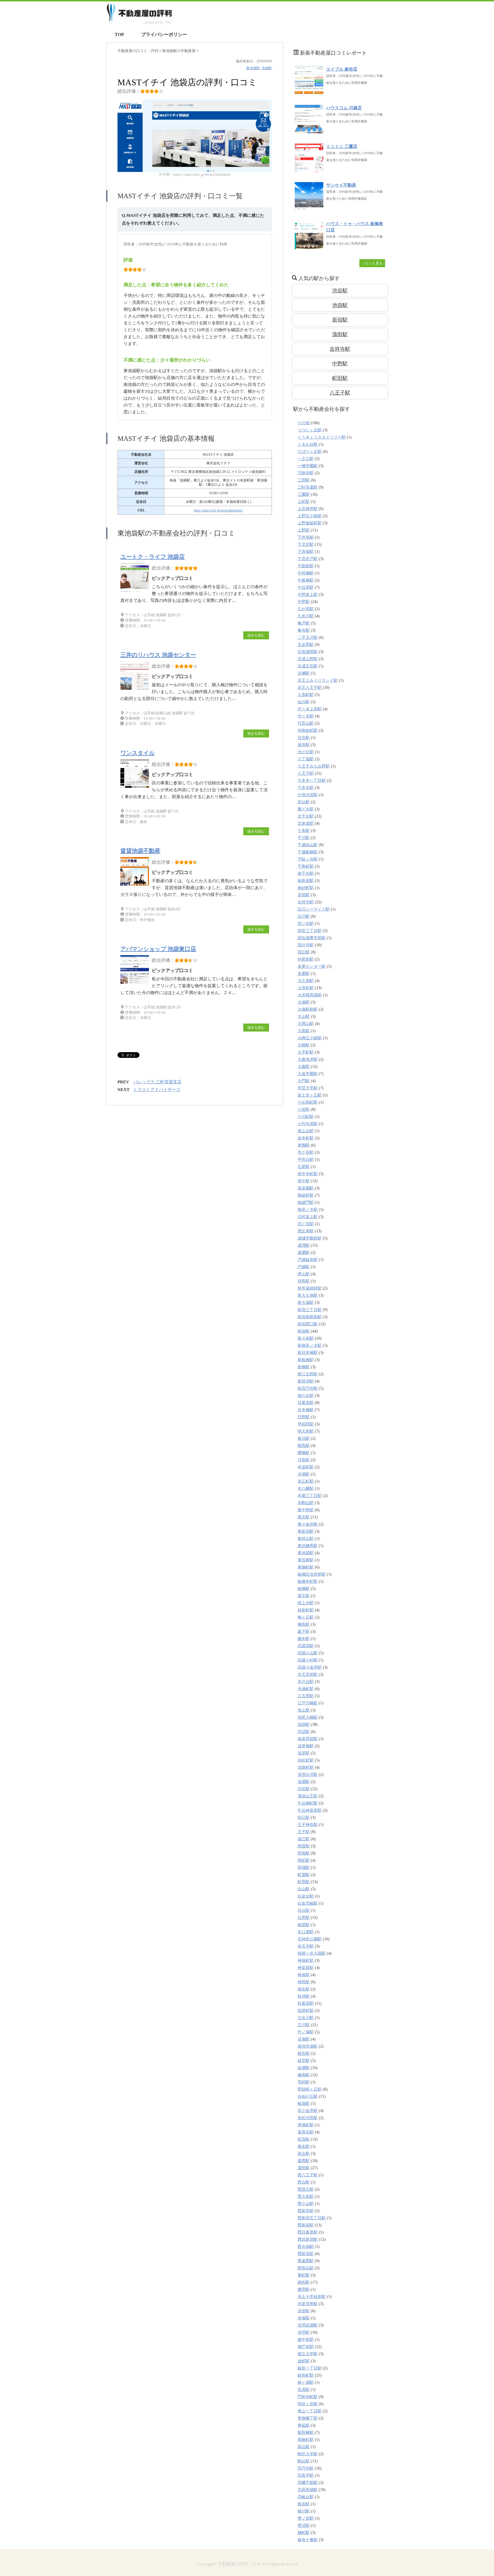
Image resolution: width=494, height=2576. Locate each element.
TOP (119, 34)
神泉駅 (304, 1975)
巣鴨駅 (304, 1145)
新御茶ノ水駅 (310, 1345)
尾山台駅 (306, 1131)
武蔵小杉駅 (308, 1660)
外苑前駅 (306, 959)
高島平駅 (306, 2475)
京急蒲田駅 (308, 652)
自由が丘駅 (308, 2096)
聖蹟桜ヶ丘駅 (310, 2089)
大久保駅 (306, 981)
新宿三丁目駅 (310, 1310)
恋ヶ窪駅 (306, 1224)
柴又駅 (304, 1596)
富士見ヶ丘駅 (310, 1095)
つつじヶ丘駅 (310, 430)
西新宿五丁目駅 (312, 2218)
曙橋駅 (304, 1453)
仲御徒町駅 (308, 730)
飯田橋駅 (306, 2433)
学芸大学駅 (308, 1088)
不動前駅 (306, 566)
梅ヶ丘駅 (306, 1617)
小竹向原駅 (308, 1124)
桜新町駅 (306, 1610)
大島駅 (304, 1031)
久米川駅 (306, 616)
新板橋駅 (306, 1360)
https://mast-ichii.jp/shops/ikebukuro (218, 510)
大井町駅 (306, 988)
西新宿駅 (306, 2225)
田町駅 (304, 1860)
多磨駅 (304, 974)
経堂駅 (304, 2061)
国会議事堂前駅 (312, 938)
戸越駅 (304, 1267)
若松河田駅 (308, 2118)
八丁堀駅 (306, 759)
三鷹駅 (304, 494)
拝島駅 (304, 1281)
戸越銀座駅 (308, 1260)
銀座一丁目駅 (310, 2368)
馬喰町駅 (306, 2440)
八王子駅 (340, 393)
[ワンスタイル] (136, 788)
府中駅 (304, 1181)
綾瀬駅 (304, 2068)
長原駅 (304, 2390)
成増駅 (304, 1245)
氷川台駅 (306, 1682)
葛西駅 (304, 2161)
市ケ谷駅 (306, 1152)
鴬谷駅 (304, 2504)
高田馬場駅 (308, 2490)
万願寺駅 (306, 473)
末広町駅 (306, 1481)
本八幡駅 (306, 1489)
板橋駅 (304, 1589)
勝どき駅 (306, 809)
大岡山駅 (306, 1024)
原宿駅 (304, 895)
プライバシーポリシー (164, 34)
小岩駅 (304, 1109)
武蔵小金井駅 (310, 1667)
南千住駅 (306, 873)
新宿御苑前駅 (310, 1317)
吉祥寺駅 (340, 349)
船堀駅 (304, 2104)
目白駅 (304, 1910)
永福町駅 (306, 1689)
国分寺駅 (306, 945)
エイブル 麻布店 (342, 69)
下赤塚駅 (306, 552)
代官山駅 (306, 723)
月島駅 (304, 1460)
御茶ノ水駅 (308, 1210)
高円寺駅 (306, 2468)
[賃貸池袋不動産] (136, 886)
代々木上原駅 (310, 709)
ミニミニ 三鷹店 (342, 146)
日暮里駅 (306, 1403)
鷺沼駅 (304, 2526)
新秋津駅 (306, 1381)
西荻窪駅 (306, 2254)
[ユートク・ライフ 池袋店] (136, 591)
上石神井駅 (308, 509)
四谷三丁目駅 (310, 931)
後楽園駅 (306, 1188)
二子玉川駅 (308, 637)
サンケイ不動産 (341, 185)
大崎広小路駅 (310, 1038)
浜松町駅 (306, 1760)
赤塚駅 (304, 2318)
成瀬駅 (304, 1253)
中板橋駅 (306, 580)
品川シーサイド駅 (314, 909)
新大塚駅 (306, 1303)
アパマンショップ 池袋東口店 (158, 949)
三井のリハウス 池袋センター (158, 655)
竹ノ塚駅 (306, 2032)
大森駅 (304, 1067)
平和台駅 (306, 1160)
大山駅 (304, 1017)
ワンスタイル (138, 753)
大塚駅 (304, 1002)
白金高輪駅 (308, 1903)
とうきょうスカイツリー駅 (322, 437)
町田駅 (340, 378)
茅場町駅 (306, 2125)
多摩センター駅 (312, 966)
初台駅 (304, 802)
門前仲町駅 (308, 2397)
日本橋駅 (306, 1410)
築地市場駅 (308, 2046)
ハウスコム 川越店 (344, 108)
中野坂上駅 (308, 595)
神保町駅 (306, 1961)
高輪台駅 (306, 2497)
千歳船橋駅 (308, 852)
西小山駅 (306, 2204)
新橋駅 (304, 1367)
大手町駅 (306, 1052)
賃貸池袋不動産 (140, 851)
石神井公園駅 (310, 1939)
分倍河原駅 (308, 795)
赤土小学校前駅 (312, 2297)
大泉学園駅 (308, 1074)
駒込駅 (304, 2461)
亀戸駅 (304, 623)
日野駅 (304, 1417)
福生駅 (304, 1989)
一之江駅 (306, 459)
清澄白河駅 (308, 1775)
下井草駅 (306, 537)
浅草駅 (304, 1753)
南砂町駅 (306, 888)
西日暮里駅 (308, 2232)
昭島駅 (304, 1446)
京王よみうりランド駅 (318, 680)
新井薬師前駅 (310, 1288)
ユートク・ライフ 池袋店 (153, 557)
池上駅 (304, 1710)
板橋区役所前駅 (312, 1574)
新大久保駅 (308, 1295)
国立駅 (304, 952)
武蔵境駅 (306, 1646)
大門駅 (304, 1081)
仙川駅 (304, 702)
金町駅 (304, 2361)
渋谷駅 (340, 291)
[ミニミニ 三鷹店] (309, 169)
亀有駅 (304, 630)
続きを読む (256, 635)
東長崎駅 (306, 1560)
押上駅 (304, 1274)
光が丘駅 (306, 752)
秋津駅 (304, 1996)
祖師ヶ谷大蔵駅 (312, 1953)
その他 (304, 423)
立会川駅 (306, 2018)
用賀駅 (304, 1846)
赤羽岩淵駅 (308, 2325)
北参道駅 (306, 823)
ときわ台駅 (308, 444)
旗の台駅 (306, 1396)
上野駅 (304, 530)
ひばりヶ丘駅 (310, 452)
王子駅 (304, 1832)
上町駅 (304, 502)
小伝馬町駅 (308, 1102)
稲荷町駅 (306, 2011)
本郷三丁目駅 (310, 1496)
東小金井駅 (308, 1524)
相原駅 (304, 1925)
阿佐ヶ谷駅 (308, 2404)
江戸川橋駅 (308, 1703)
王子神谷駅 (308, 1825)
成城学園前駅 (310, 1238)
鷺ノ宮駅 (306, 2518)
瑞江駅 (304, 1839)
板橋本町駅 (308, 1582)
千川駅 (304, 838)
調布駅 (304, 2282)
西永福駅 (306, 2247)
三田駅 (304, 480)
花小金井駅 (308, 2111)
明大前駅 (306, 1431)
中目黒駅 (306, 587)
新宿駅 (340, 320)
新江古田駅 (308, 1374)
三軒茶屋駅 (308, 487)
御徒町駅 (306, 1195)
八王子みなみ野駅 (314, 766)
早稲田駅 (306, 1424)
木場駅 (304, 1474)
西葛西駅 (306, 2261)
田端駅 (304, 1868)
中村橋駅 (306, 573)
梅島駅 (304, 1624)
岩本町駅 (306, 1138)
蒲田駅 (340, 334)
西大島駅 (306, 2197)
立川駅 (304, 2025)
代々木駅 (306, 716)
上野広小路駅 (310, 516)
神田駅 (304, 1982)
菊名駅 (304, 2146)
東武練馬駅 (308, 1546)
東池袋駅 (253, 68)
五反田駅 (306, 645)
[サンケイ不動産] (309, 208)
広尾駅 (304, 1167)
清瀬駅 (304, 1782)
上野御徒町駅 (310, 523)
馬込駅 (304, 2447)
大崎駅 (304, 1045)
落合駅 (304, 2154)
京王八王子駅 (310, 688)
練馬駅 (304, 2075)
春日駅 (304, 1438)
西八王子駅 (308, 2175)
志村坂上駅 (308, 1217)
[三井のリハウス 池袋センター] (136, 690)
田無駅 (304, 1853)
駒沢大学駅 (308, 2454)
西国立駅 (306, 2189)
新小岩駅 (306, 1338)
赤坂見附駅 (308, 2304)
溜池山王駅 (308, 1796)
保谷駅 (304, 745)
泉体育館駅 (308, 1739)
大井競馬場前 (310, 995)
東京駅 (304, 1517)
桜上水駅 (306, 1603)
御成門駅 (306, 1202)
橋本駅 (304, 1639)
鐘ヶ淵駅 (306, 2382)
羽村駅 (304, 2082)
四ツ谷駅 (306, 924)
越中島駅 (306, 2340)
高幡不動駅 (308, 2483)
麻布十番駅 (308, 2540)
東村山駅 (306, 1539)
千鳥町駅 (306, 866)
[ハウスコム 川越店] (309, 130)
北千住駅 (306, 816)
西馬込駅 (306, 2268)
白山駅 (304, 1889)
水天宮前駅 (308, 1674)
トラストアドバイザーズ (157, 1090)
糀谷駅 (304, 2054)
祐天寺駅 (306, 1946)
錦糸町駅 (306, 2375)
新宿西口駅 (308, 1324)
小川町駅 (306, 1117)
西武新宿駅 (308, 2239)
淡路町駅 (306, 1767)
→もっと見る (372, 263)
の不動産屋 (179, 51)
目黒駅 (304, 1918)
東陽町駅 (306, 1567)
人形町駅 (306, 695)
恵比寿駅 (306, 1231)
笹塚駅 (304, 2039)
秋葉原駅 (306, 2003)
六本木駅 (306, 788)
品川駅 (304, 916)
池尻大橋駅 (308, 1717)
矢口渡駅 (306, 1932)
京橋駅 (304, 673)
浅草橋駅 (306, 1746)
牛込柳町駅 (308, 1803)
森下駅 (304, 1632)
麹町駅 (304, 2533)
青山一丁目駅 (310, 2411)
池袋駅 (267, 68)
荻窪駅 (304, 2139)
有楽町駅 (306, 1467)
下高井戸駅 (308, 559)
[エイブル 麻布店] (309, 92)
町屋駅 (304, 1875)
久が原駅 (306, 609)
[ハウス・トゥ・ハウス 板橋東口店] (309, 246)
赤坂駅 (304, 2311)
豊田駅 (304, 2290)
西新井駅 (306, 2211)
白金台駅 (306, 1896)
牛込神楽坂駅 (310, 1810)
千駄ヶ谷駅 (308, 859)
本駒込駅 (306, 1503)
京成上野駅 (308, 659)
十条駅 (304, 831)
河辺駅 (304, 1732)
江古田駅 (306, 1696)
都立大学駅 (308, 2354)
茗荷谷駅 (306, 2132)
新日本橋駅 (308, 1353)
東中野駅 (306, 1510)
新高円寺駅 (308, 1388)
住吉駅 (304, 738)
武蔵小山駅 (308, 1653)
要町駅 (304, 2275)
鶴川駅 (304, 2511)
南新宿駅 (306, 881)
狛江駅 (304, 1818)
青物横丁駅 (308, 2418)
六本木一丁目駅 (312, 781)
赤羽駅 (304, 2332)
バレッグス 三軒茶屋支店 (157, 1082)
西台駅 (304, 2182)
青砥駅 (304, 2425)
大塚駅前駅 (308, 1009)
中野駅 (340, 364)
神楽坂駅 (306, 1968)
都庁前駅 (306, 2347)
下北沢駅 (306, 545)
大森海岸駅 (308, 1059)
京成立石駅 (308, 666)
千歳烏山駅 (308, 845)
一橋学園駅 (308, 466)
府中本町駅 (308, 1174)
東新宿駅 (306, 1531)
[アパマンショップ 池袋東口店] (136, 984)
